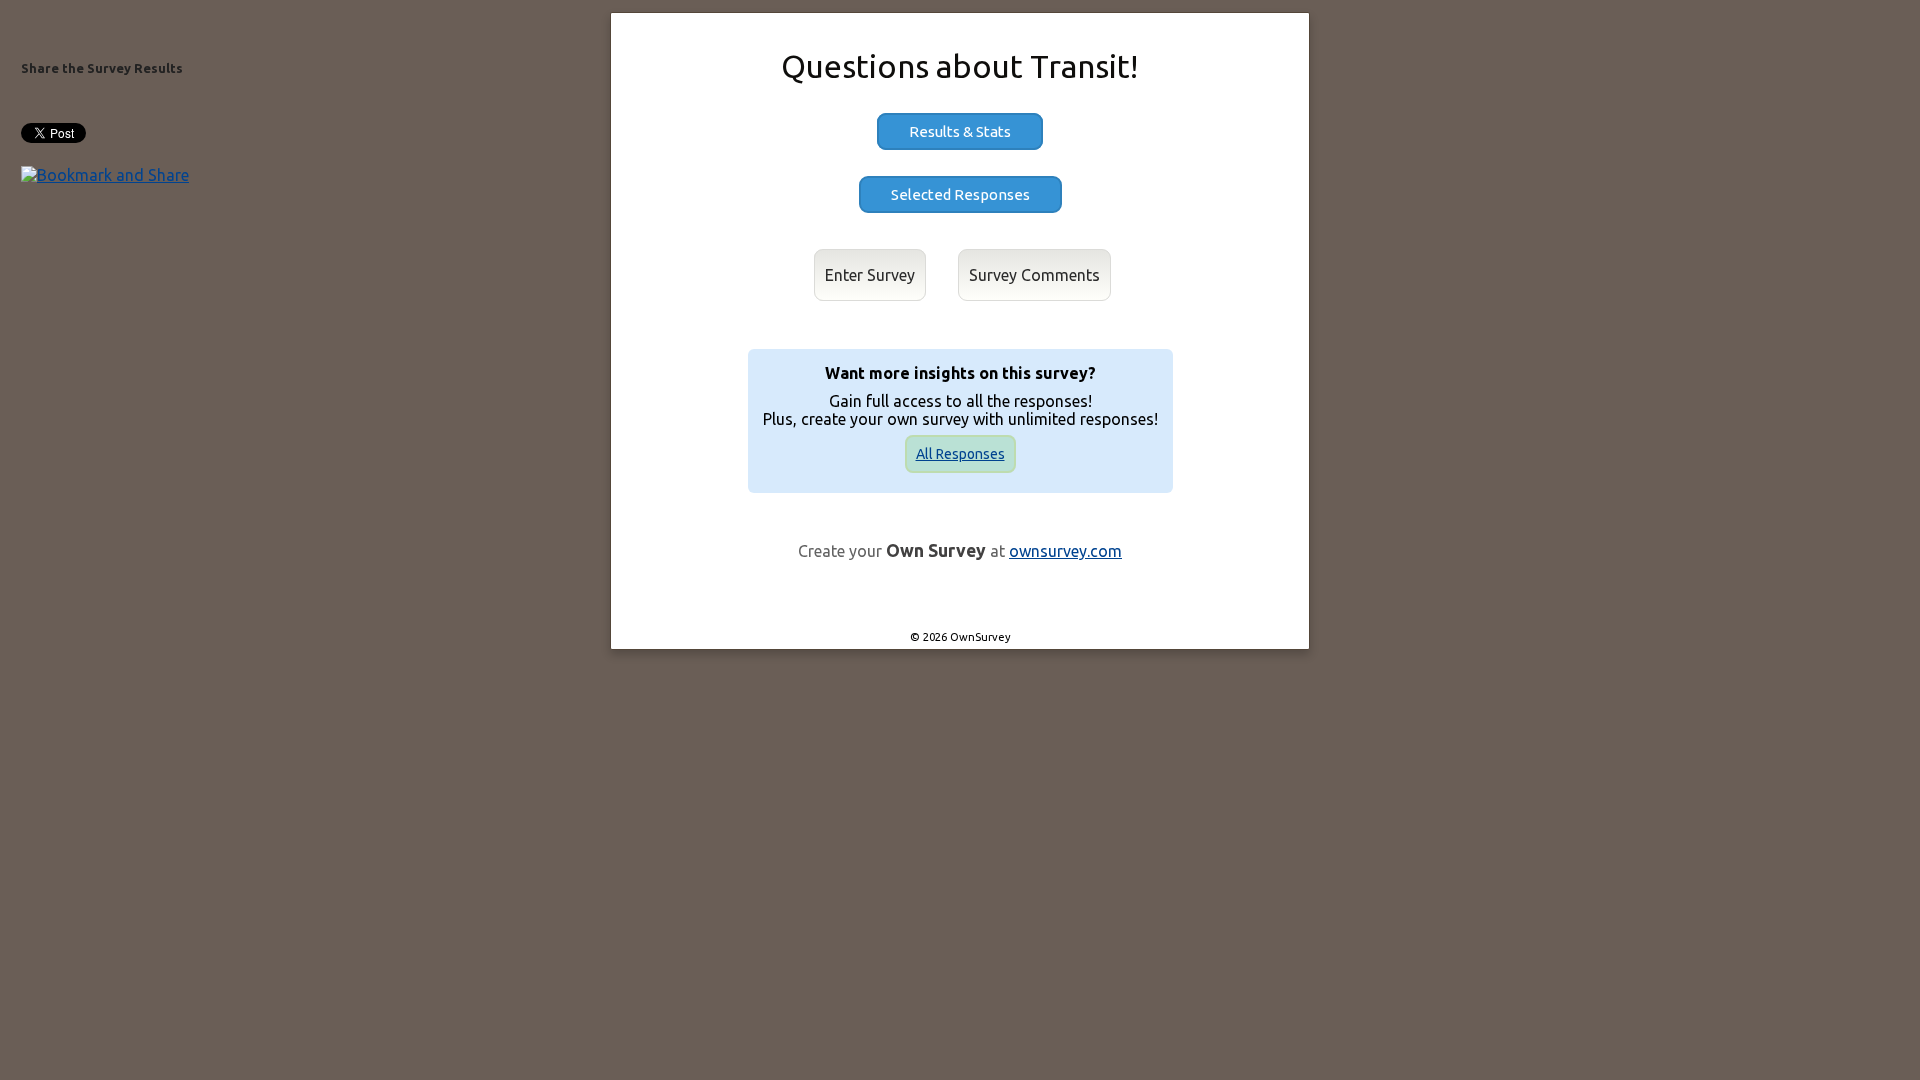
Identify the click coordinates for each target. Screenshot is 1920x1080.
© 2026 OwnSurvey (960, 637)
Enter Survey (870, 275)
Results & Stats (960, 131)
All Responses (960, 454)
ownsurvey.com (1065, 551)
